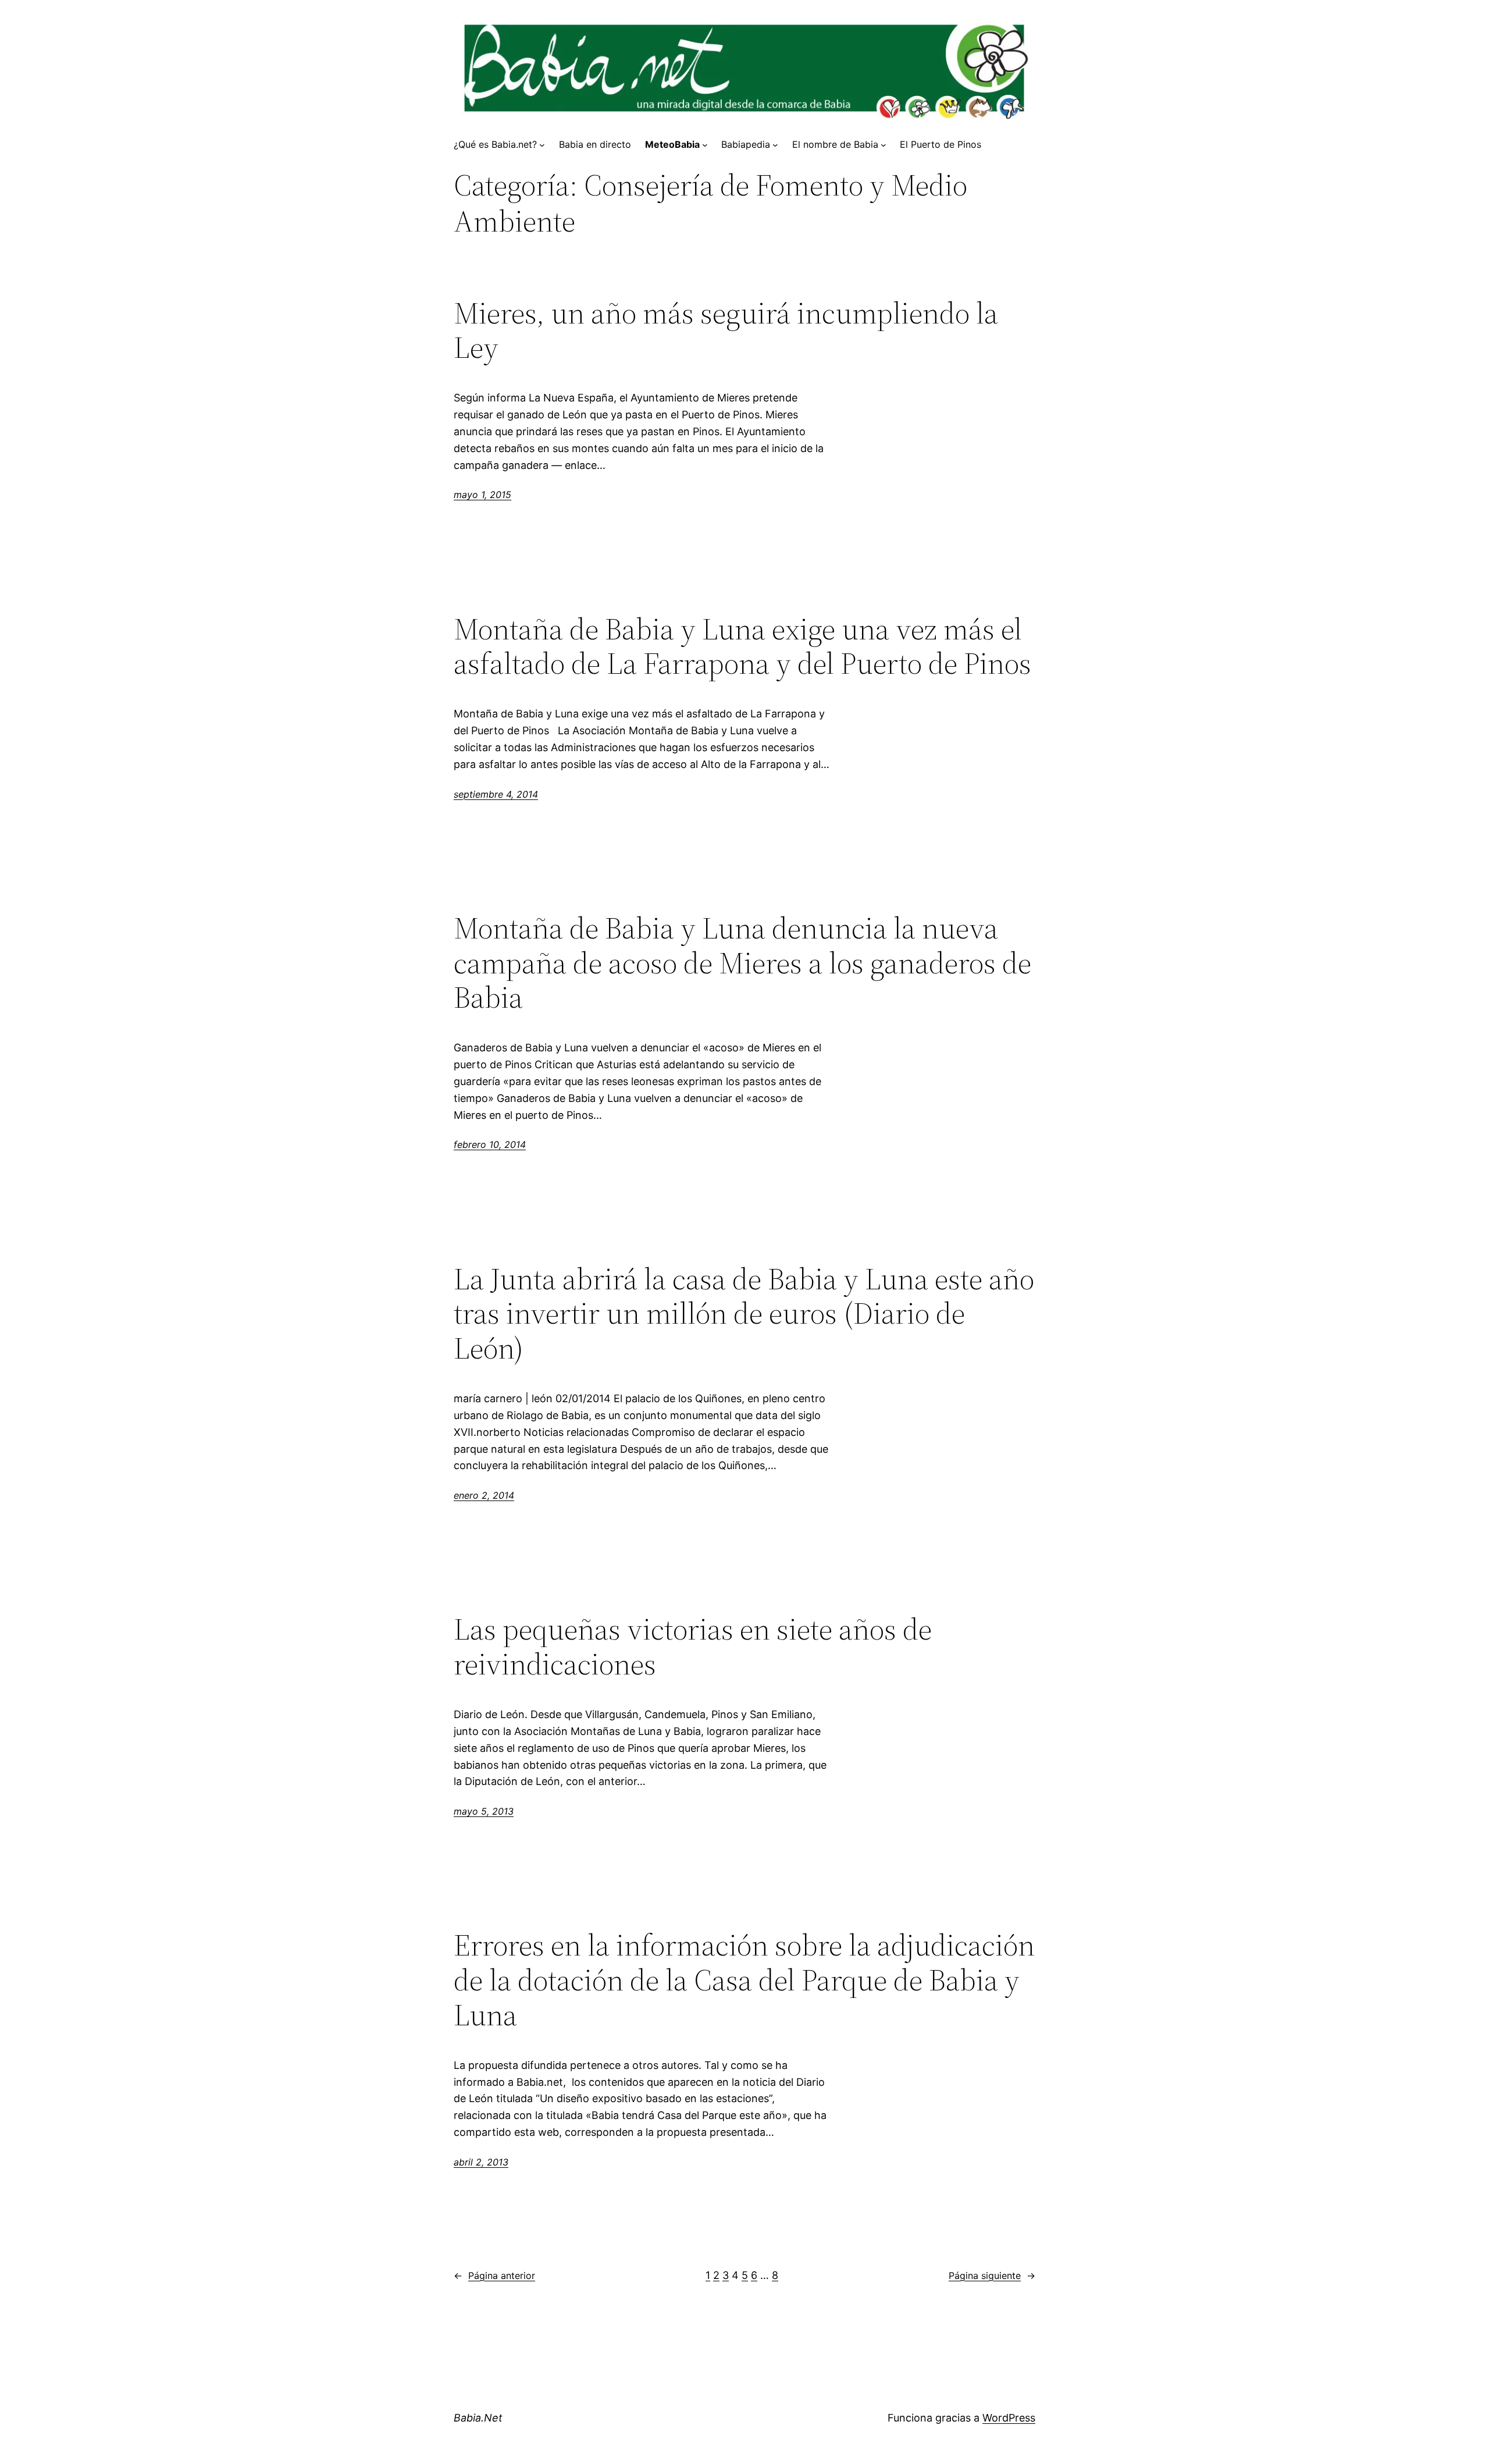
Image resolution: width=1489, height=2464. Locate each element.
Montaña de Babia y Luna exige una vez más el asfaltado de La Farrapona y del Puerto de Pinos (742, 646)
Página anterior (494, 2275)
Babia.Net (478, 2418)
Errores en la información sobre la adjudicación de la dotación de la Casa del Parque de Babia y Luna (744, 1980)
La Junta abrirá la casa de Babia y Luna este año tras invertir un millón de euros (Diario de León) (744, 1313)
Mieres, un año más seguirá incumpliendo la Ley (726, 330)
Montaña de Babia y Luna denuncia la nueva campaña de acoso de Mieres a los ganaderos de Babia (742, 963)
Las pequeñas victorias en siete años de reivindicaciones (693, 1647)
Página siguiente (992, 2275)
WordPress (1009, 2418)
